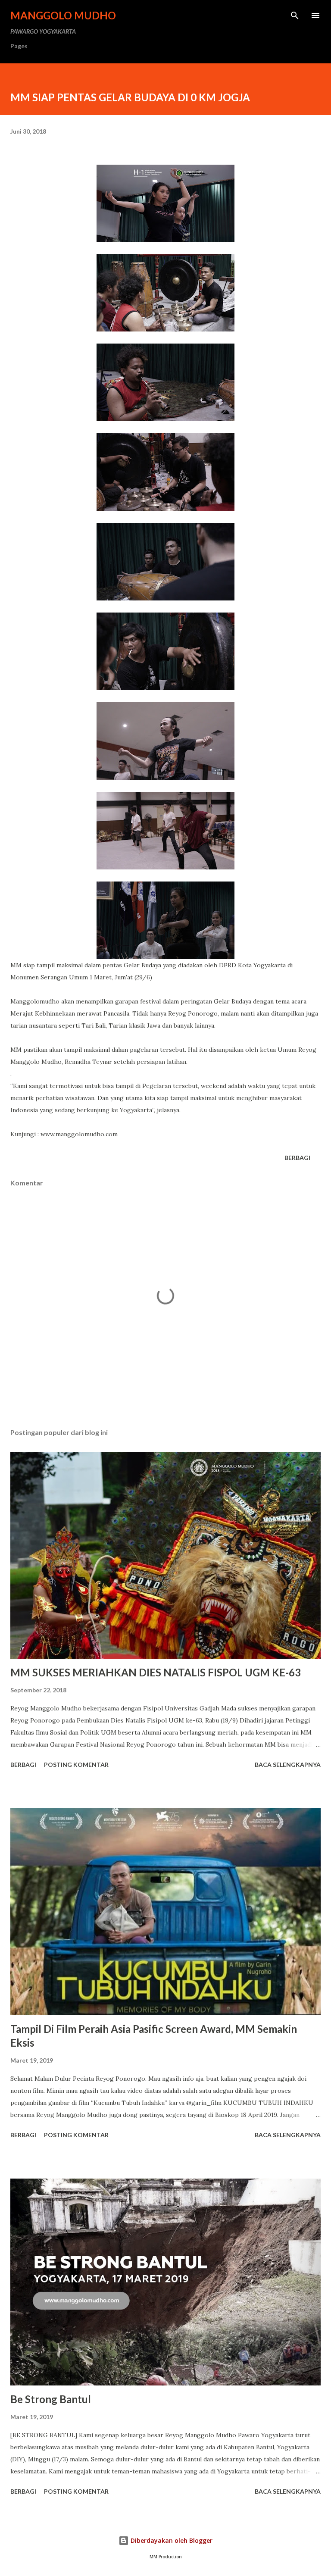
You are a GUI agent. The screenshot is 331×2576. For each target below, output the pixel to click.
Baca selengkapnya (288, 1765)
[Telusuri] (295, 16)
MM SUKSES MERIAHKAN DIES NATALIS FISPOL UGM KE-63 (156, 1672)
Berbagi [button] (297, 1158)
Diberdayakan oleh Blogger (171, 2540)
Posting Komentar (76, 1765)
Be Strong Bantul (51, 2399)
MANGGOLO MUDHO (63, 15)
